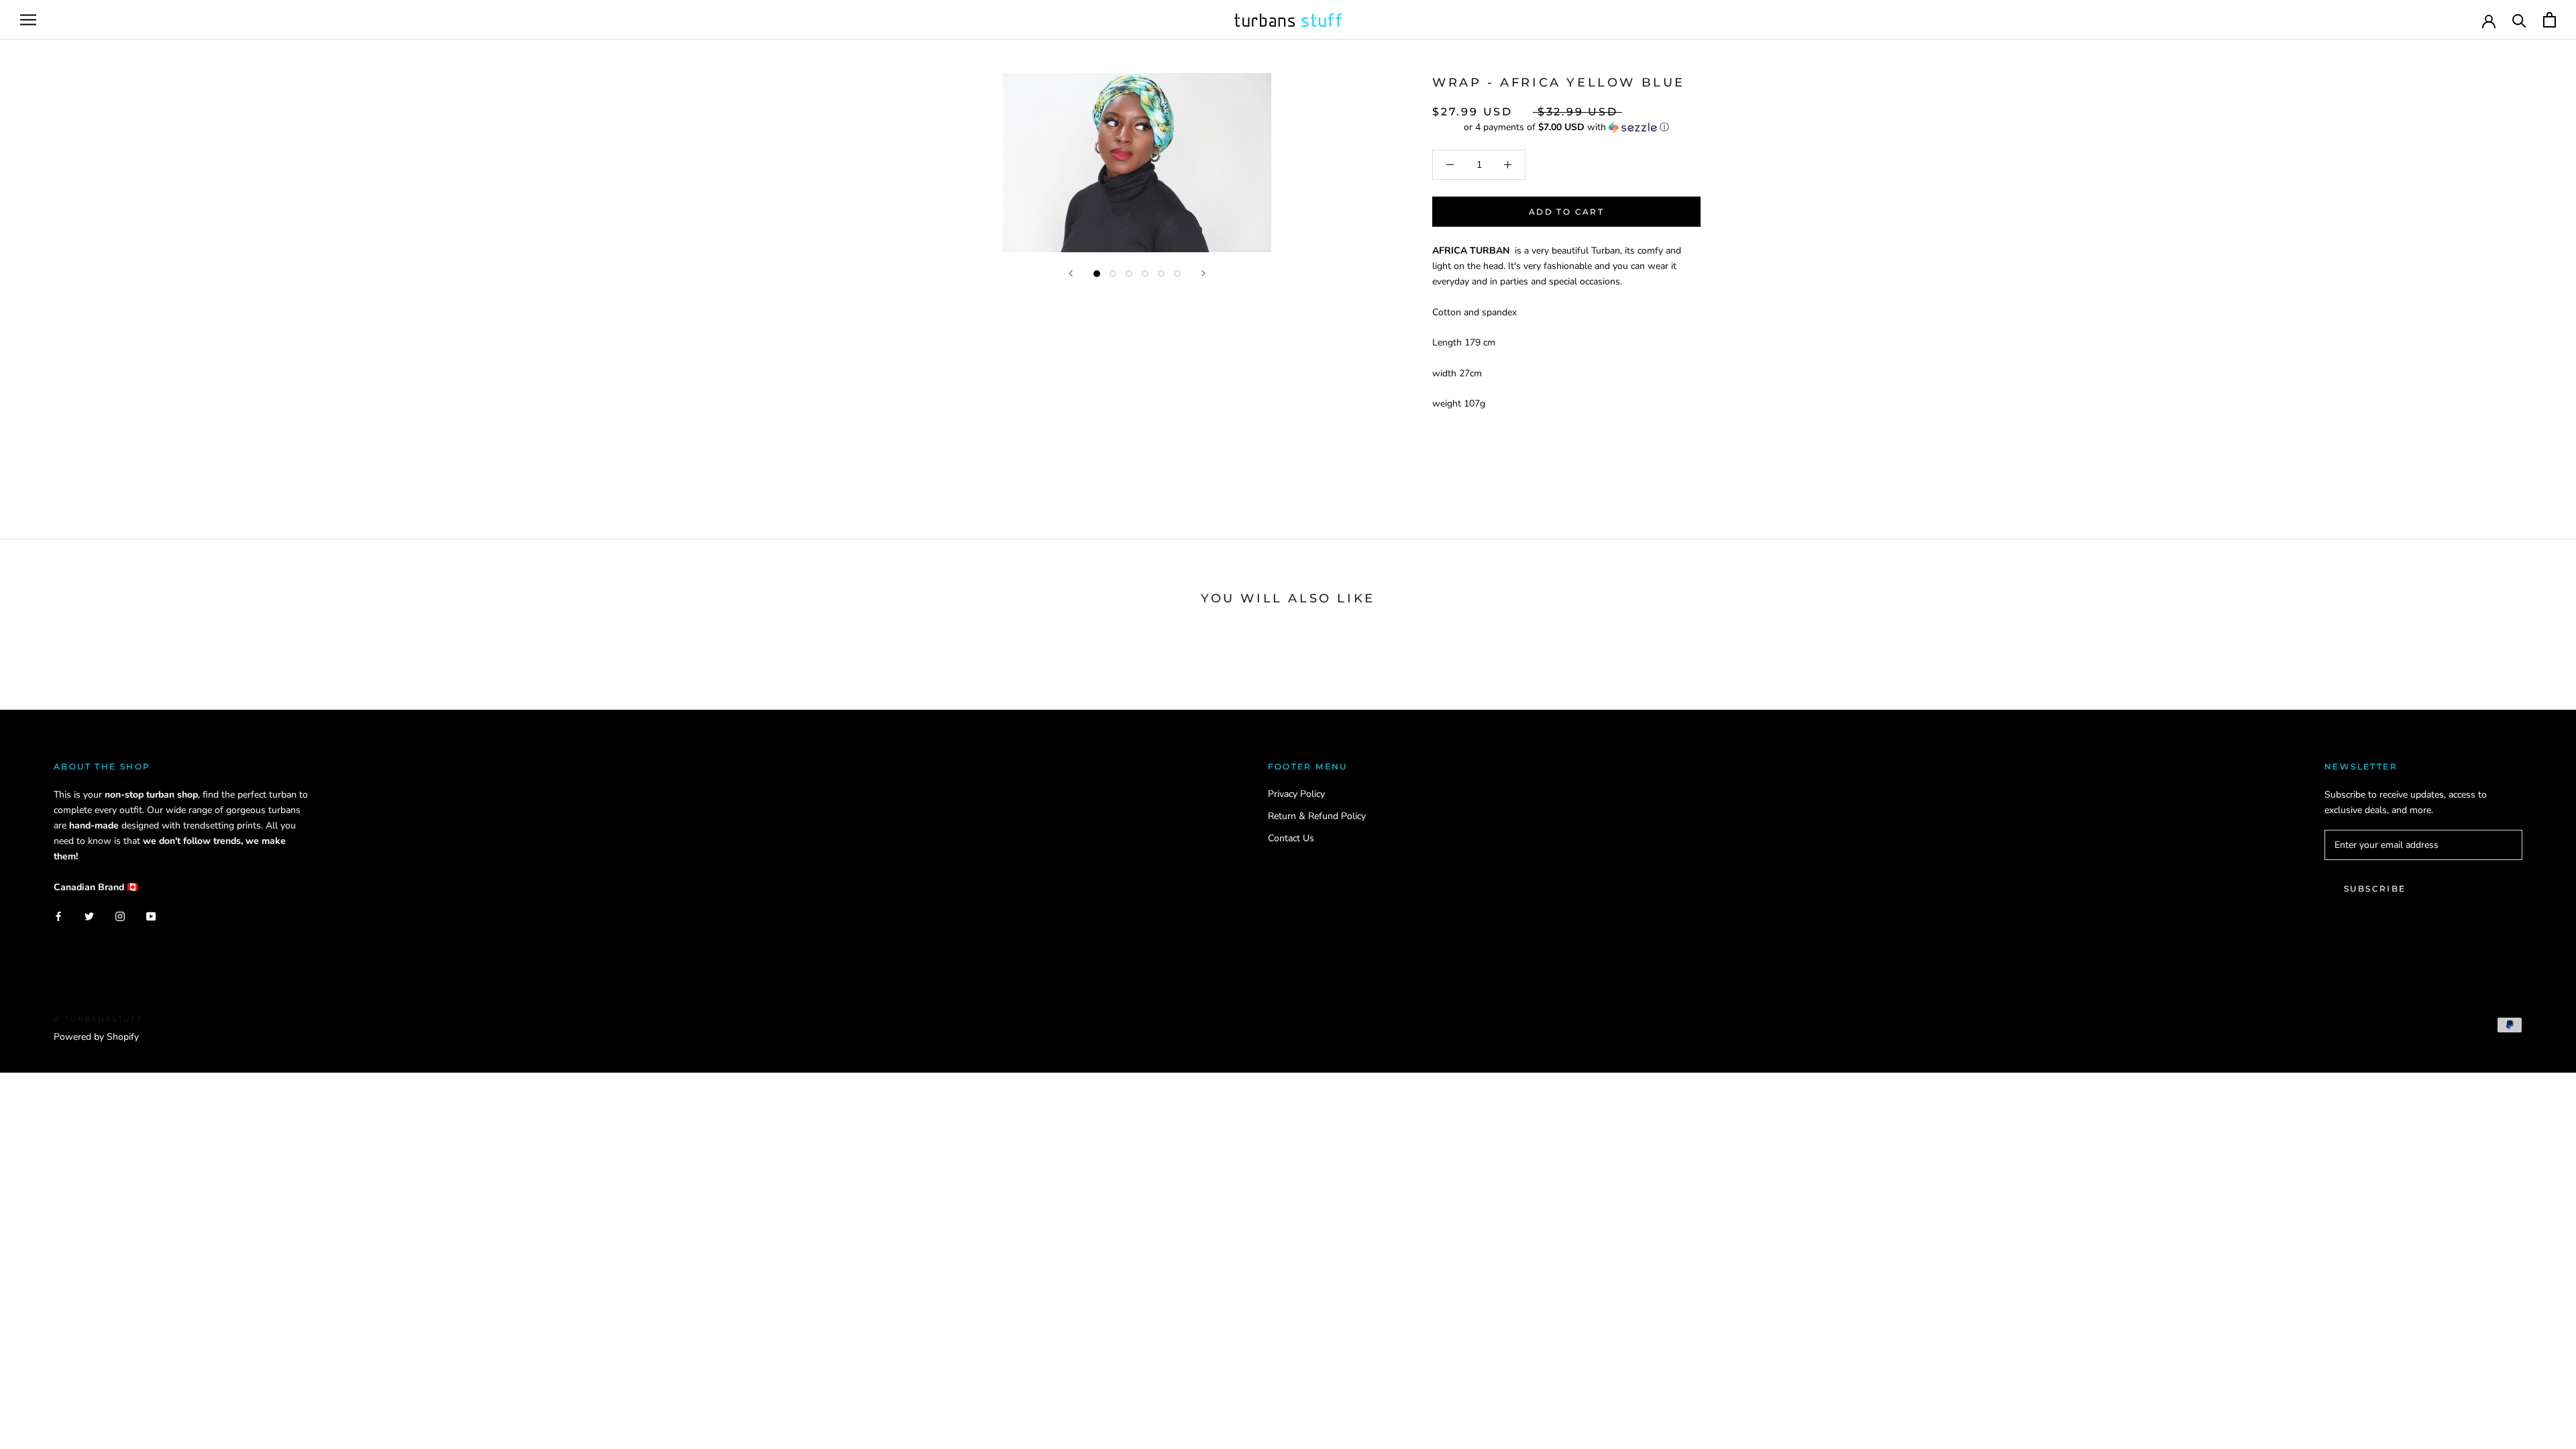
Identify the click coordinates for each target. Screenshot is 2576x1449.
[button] (1566, 127)
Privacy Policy (1296, 794)
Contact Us (1291, 838)
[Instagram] (120, 916)
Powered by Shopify (96, 1037)
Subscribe (2375, 889)
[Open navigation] (28, 20)
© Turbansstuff (99, 1019)
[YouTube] (151, 916)
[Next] (1203, 273)
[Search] (2519, 20)
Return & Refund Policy (1317, 816)
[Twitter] (89, 916)
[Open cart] (2550, 20)
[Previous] (1071, 273)
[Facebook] (58, 916)
